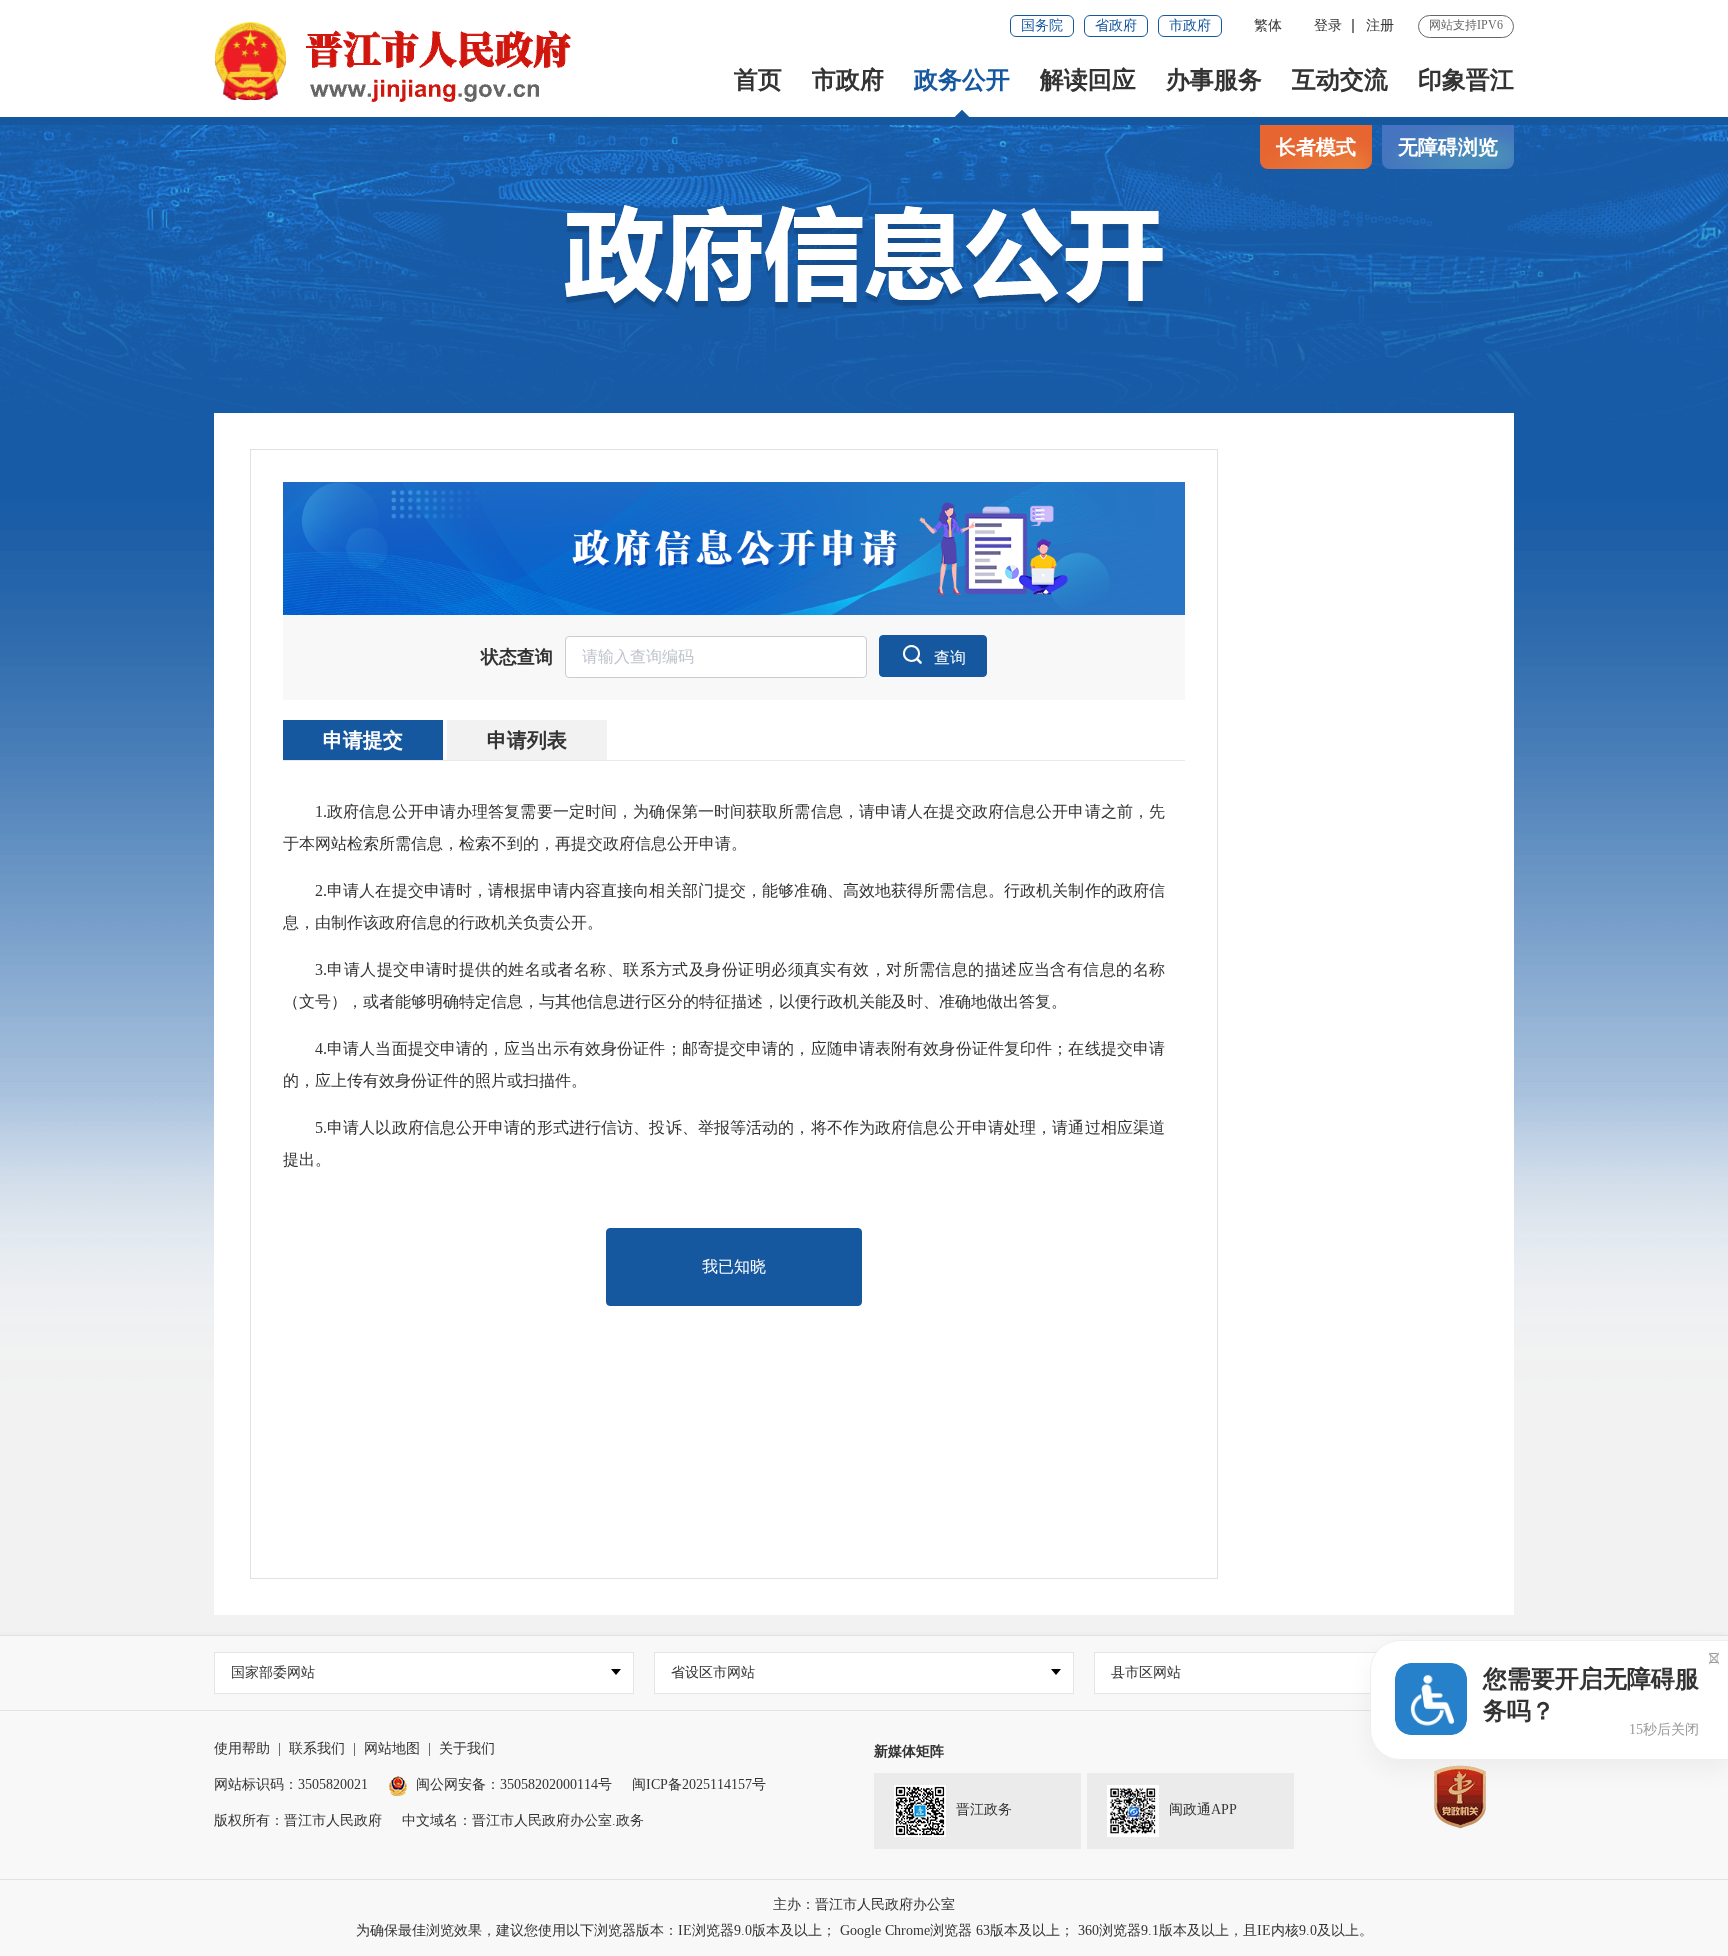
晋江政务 (984, 1809)
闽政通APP (1203, 1809)
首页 (758, 80)
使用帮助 (242, 1748)
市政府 (1190, 25)
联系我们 (317, 1748)
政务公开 (962, 80)
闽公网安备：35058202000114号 (514, 1784)
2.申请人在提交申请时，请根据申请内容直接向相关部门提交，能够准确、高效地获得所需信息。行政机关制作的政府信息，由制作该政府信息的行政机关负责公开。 (724, 906)
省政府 (1116, 25)
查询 (950, 657)
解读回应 (1088, 80)
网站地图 (392, 1748)
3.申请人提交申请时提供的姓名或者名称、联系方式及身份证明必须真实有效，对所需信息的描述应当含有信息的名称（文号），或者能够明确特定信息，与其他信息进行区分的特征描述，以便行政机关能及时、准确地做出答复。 (724, 985)
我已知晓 (734, 1266)
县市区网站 (1146, 1672)
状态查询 (517, 657)
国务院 (1042, 25)
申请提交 (363, 740)
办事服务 (1214, 80)
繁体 (1268, 25)
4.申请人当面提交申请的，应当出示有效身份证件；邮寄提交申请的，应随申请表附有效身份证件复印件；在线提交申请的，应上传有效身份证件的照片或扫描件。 (724, 1064)
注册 (1380, 25)
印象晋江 (1466, 80)
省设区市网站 (713, 1672)
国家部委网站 (273, 1672)
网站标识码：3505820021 (291, 1784)
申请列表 (527, 740)
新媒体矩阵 (909, 1751)
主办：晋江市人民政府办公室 (864, 1904)
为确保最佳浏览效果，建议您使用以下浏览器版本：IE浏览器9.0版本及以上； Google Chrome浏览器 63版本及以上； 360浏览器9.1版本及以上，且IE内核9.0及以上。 (864, 1930)
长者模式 (1316, 147)
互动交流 (1340, 80)
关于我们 (467, 1748)
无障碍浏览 (1448, 147)
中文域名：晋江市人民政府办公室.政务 (523, 1820)
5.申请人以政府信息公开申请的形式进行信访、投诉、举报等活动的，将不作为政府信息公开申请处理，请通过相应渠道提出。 (724, 1143)
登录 (1328, 25)
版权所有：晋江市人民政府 (298, 1820)
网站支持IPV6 (1466, 25)
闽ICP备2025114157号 (699, 1784)
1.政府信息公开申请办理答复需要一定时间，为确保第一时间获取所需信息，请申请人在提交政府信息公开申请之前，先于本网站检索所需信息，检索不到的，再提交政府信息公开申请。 (724, 827)
